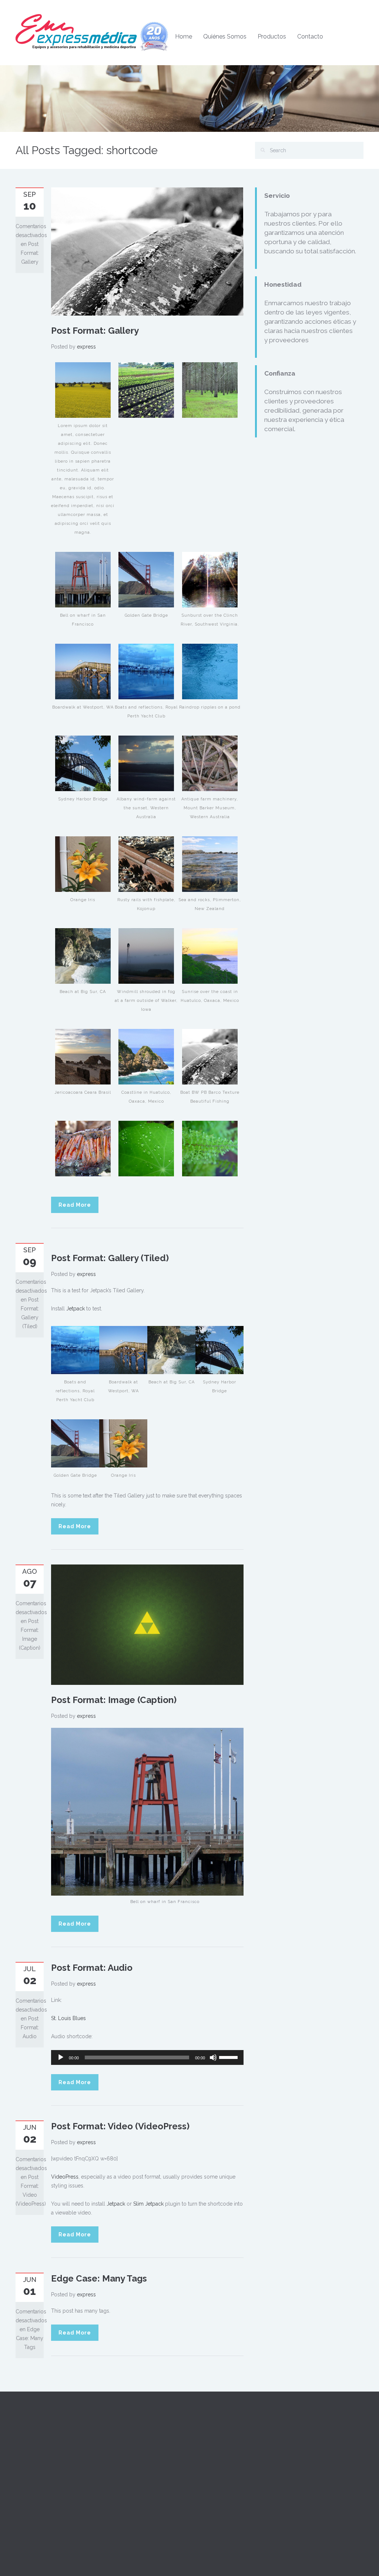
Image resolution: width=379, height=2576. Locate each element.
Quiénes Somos (225, 36)
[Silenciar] (213, 2057)
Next (240, 251)
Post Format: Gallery (95, 331)
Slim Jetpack (148, 2204)
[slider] (229, 2057)
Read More (75, 1205)
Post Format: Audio (92, 1968)
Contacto (310, 36)
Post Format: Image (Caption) (114, 1700)
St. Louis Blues (68, 2018)
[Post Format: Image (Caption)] (147, 1624)
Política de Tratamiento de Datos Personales (244, 2497)
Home (184, 36)
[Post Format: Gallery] (147, 251)
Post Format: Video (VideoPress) (120, 2126)
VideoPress (65, 2177)
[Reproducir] (61, 2057)
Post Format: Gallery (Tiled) (110, 1258)
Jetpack (76, 1309)
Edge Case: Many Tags (99, 2278)
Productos (272, 36)
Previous (55, 251)
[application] (147, 2057)
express (86, 347)
